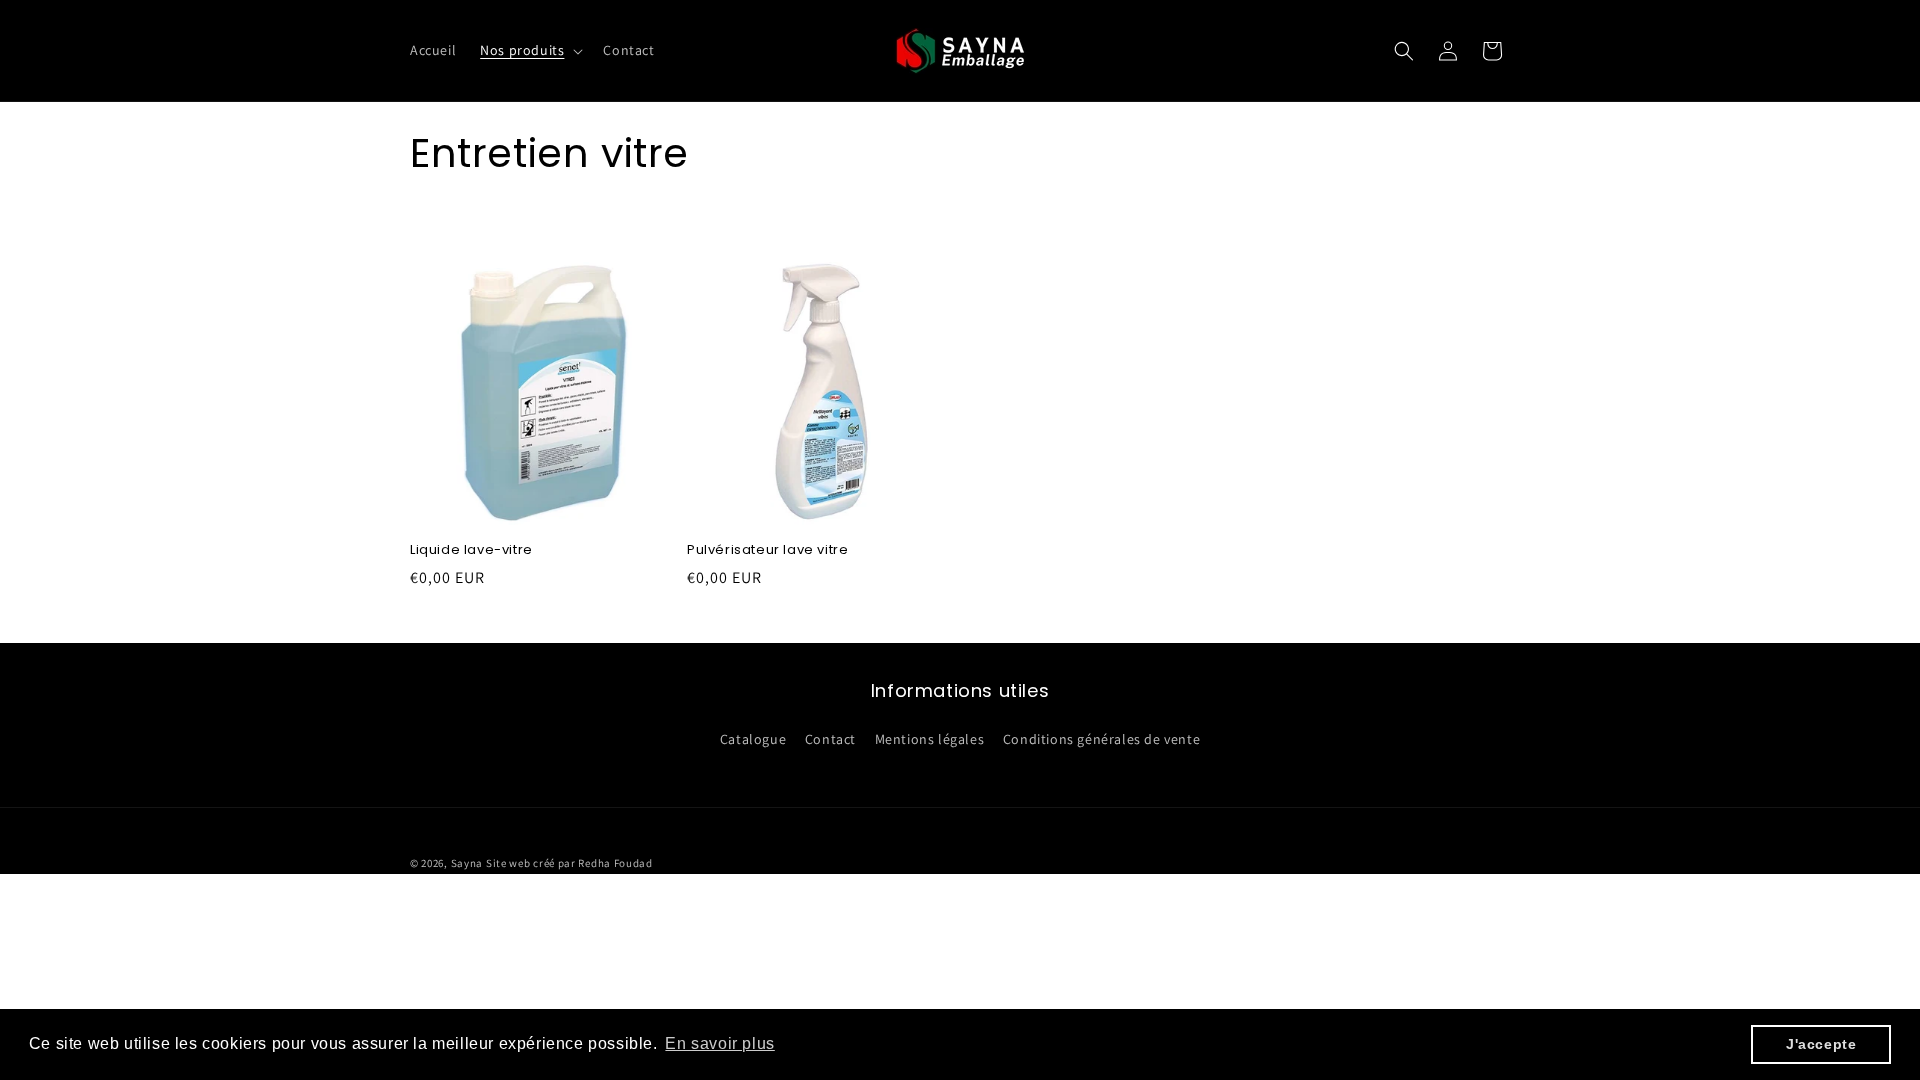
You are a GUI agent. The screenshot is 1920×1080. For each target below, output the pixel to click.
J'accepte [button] (1821, 1044)
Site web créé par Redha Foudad (569, 863)
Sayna (467, 863)
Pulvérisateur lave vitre (767, 550)
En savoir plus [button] (719, 1043)
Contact (830, 739)
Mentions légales (930, 739)
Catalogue (753, 739)
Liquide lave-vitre (471, 550)
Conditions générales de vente (1101, 739)
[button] (529, 50)
